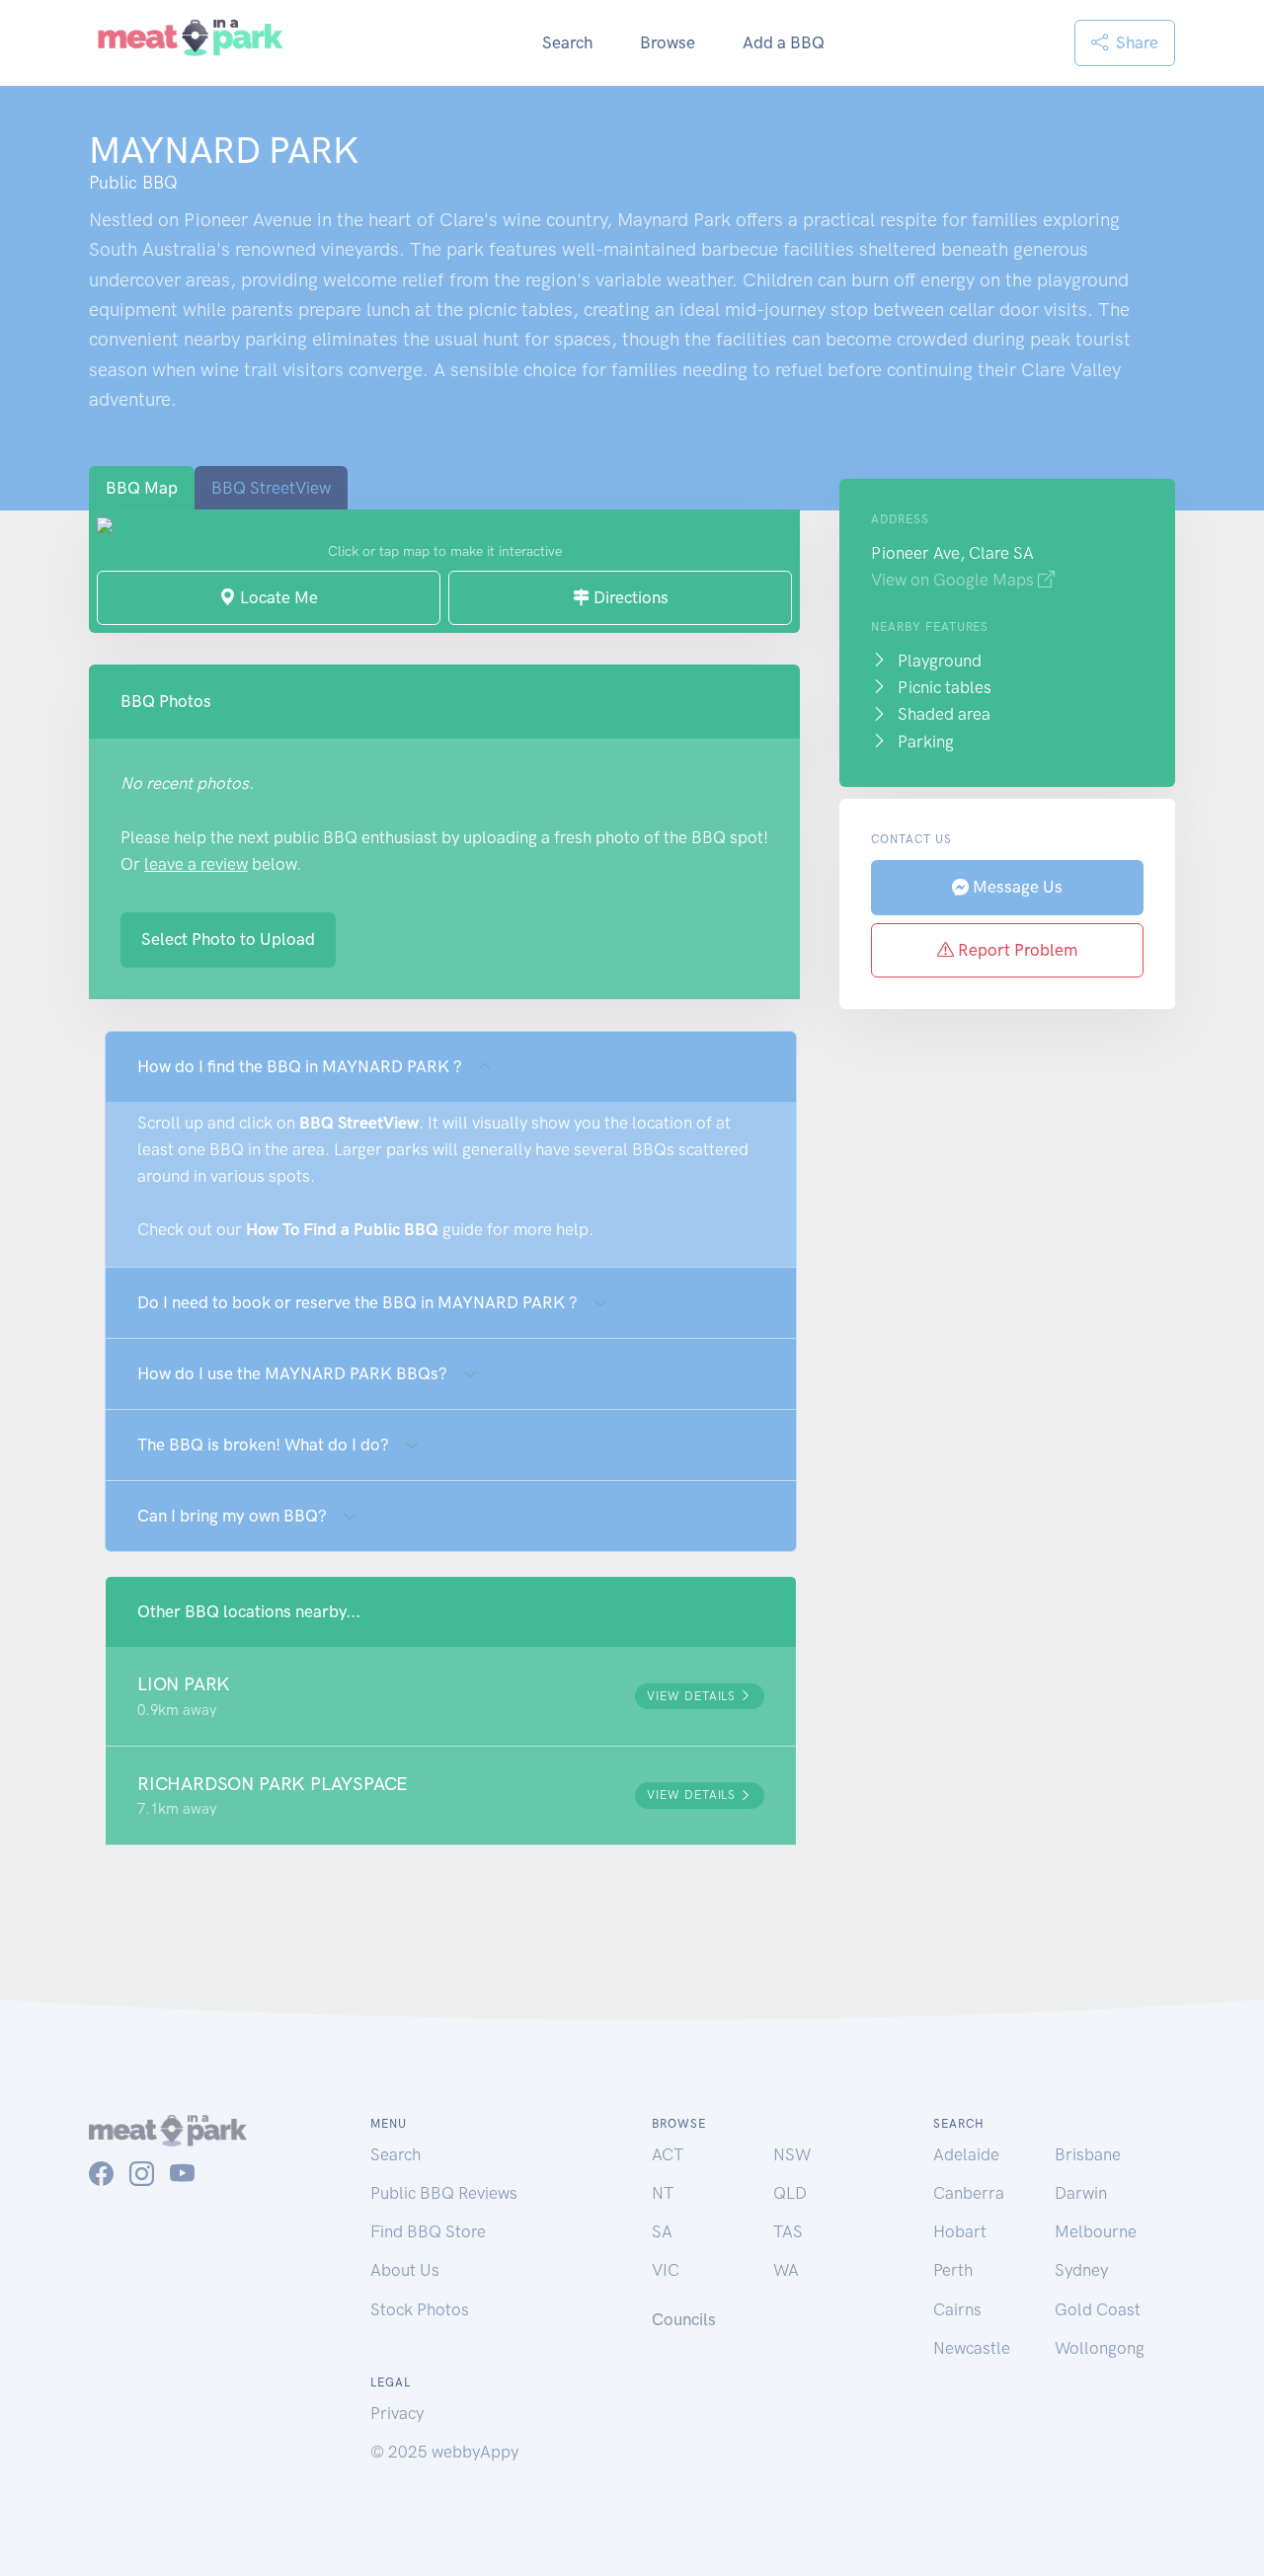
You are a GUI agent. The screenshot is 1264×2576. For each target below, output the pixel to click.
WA (786, 2270)
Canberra (969, 2193)
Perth (953, 2270)
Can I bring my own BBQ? (232, 1516)
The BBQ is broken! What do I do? (263, 1444)
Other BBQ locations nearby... (249, 1611)
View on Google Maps (954, 580)
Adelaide (966, 2154)
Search (567, 42)
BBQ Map (142, 488)
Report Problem (1016, 950)
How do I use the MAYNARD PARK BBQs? (292, 1373)
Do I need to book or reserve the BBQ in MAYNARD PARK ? (357, 1302)
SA (662, 2231)
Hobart (960, 2231)
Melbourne (1096, 2231)
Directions (629, 597)
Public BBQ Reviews (444, 2193)
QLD (790, 2193)
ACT (668, 2154)
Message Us (1016, 887)
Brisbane (1088, 2154)
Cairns (957, 2309)
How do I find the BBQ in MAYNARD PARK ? (300, 1066)
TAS (788, 2231)
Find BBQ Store (428, 2231)
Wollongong (1100, 2348)
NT (663, 2193)
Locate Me (277, 597)
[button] (451, 1696)
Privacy (397, 2413)
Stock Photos (420, 2309)
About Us (405, 2270)
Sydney (1081, 2270)
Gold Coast (1098, 2309)
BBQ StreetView (271, 488)
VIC (666, 2270)
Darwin (1081, 2193)
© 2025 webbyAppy (444, 2452)
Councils (684, 2319)
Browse (668, 42)
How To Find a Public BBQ (342, 1229)
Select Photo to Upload (228, 939)
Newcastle (972, 2348)
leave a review (196, 864)
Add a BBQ (784, 42)
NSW (792, 2154)
